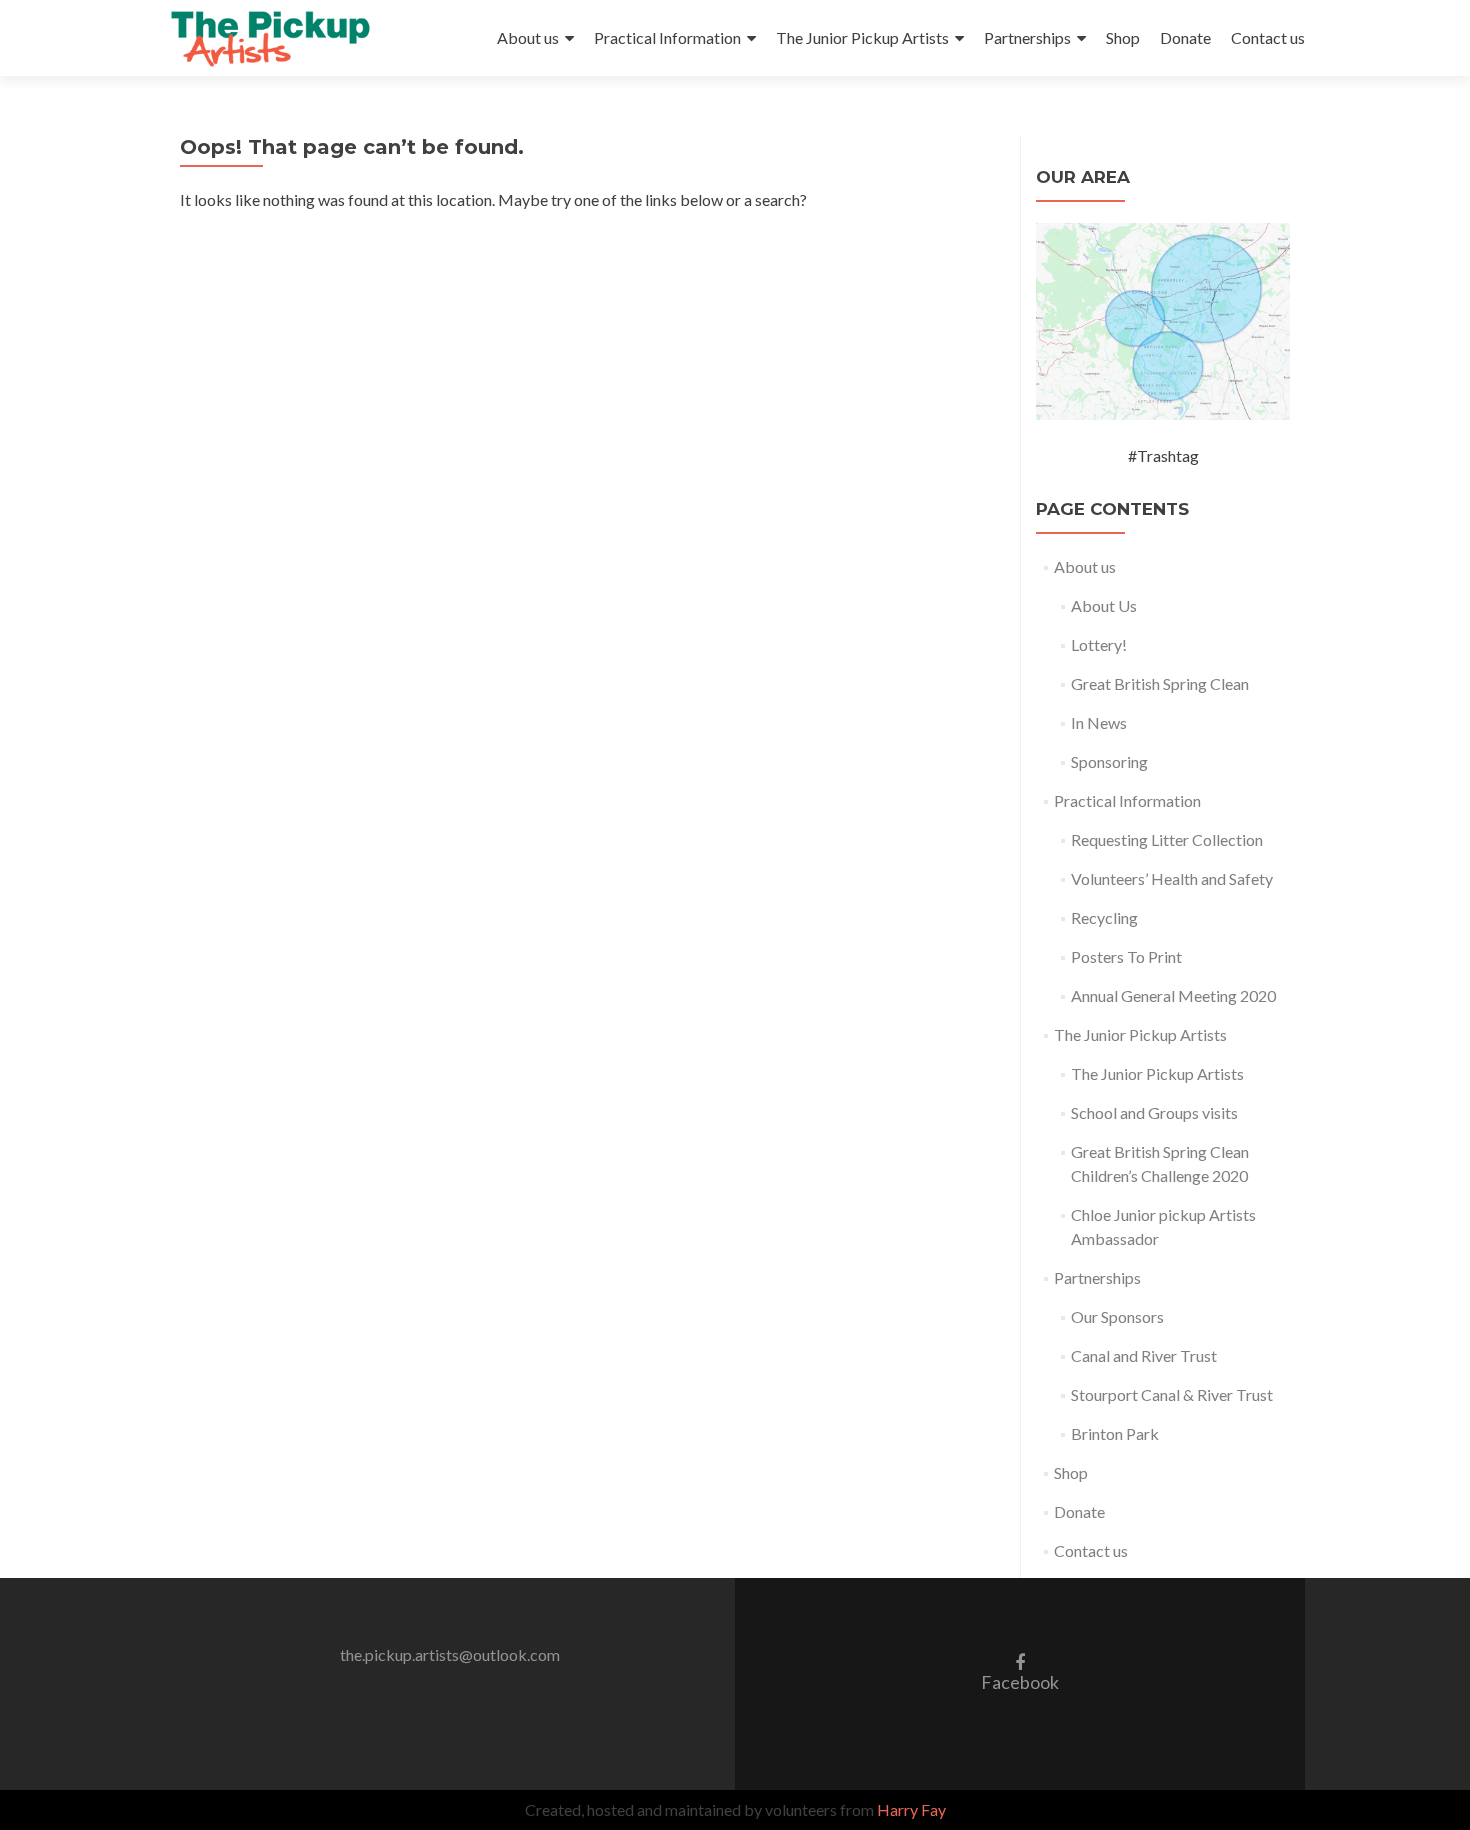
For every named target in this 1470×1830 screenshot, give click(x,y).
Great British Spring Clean (1160, 683)
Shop (1123, 37)
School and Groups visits (1154, 1112)
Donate (1185, 37)
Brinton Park (1115, 1433)
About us (528, 37)
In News (1099, 722)
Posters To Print (1126, 956)
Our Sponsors (1117, 1316)
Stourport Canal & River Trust (1172, 1394)
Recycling (1104, 917)
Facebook (1020, 1671)
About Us (1104, 605)
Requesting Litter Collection (1167, 839)
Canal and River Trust (1144, 1355)
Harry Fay (911, 1809)
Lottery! (1099, 644)
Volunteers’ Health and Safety (1172, 878)
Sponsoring (1109, 761)
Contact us (1268, 37)
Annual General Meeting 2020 (1173, 995)
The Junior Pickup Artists (862, 37)
